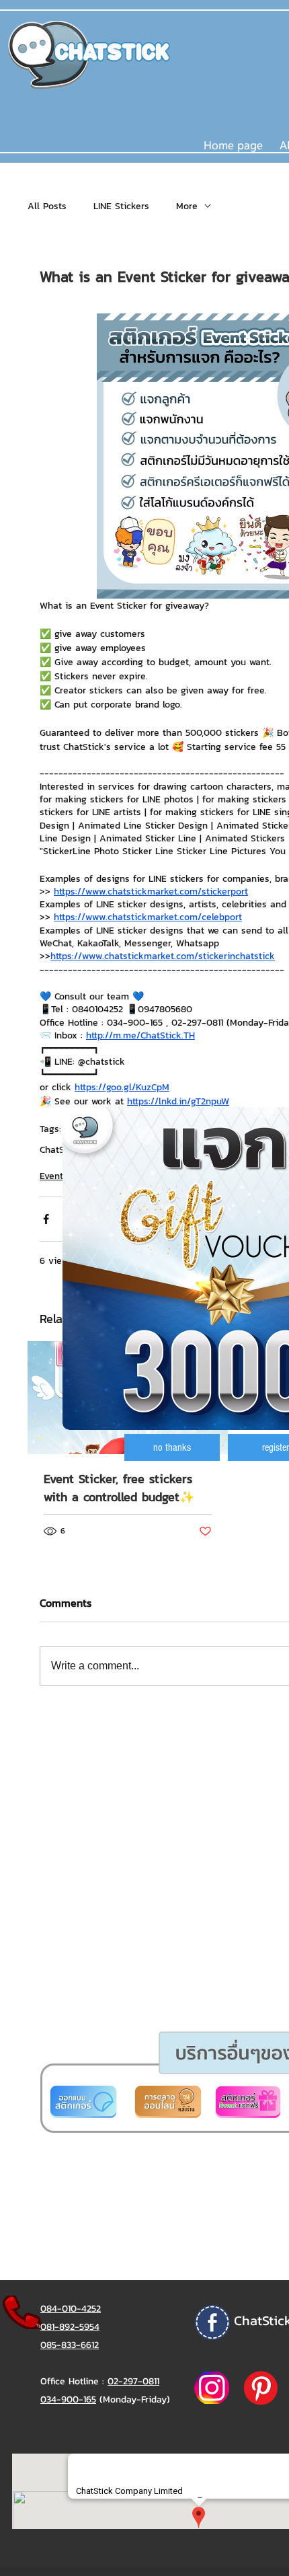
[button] (172, 1447)
